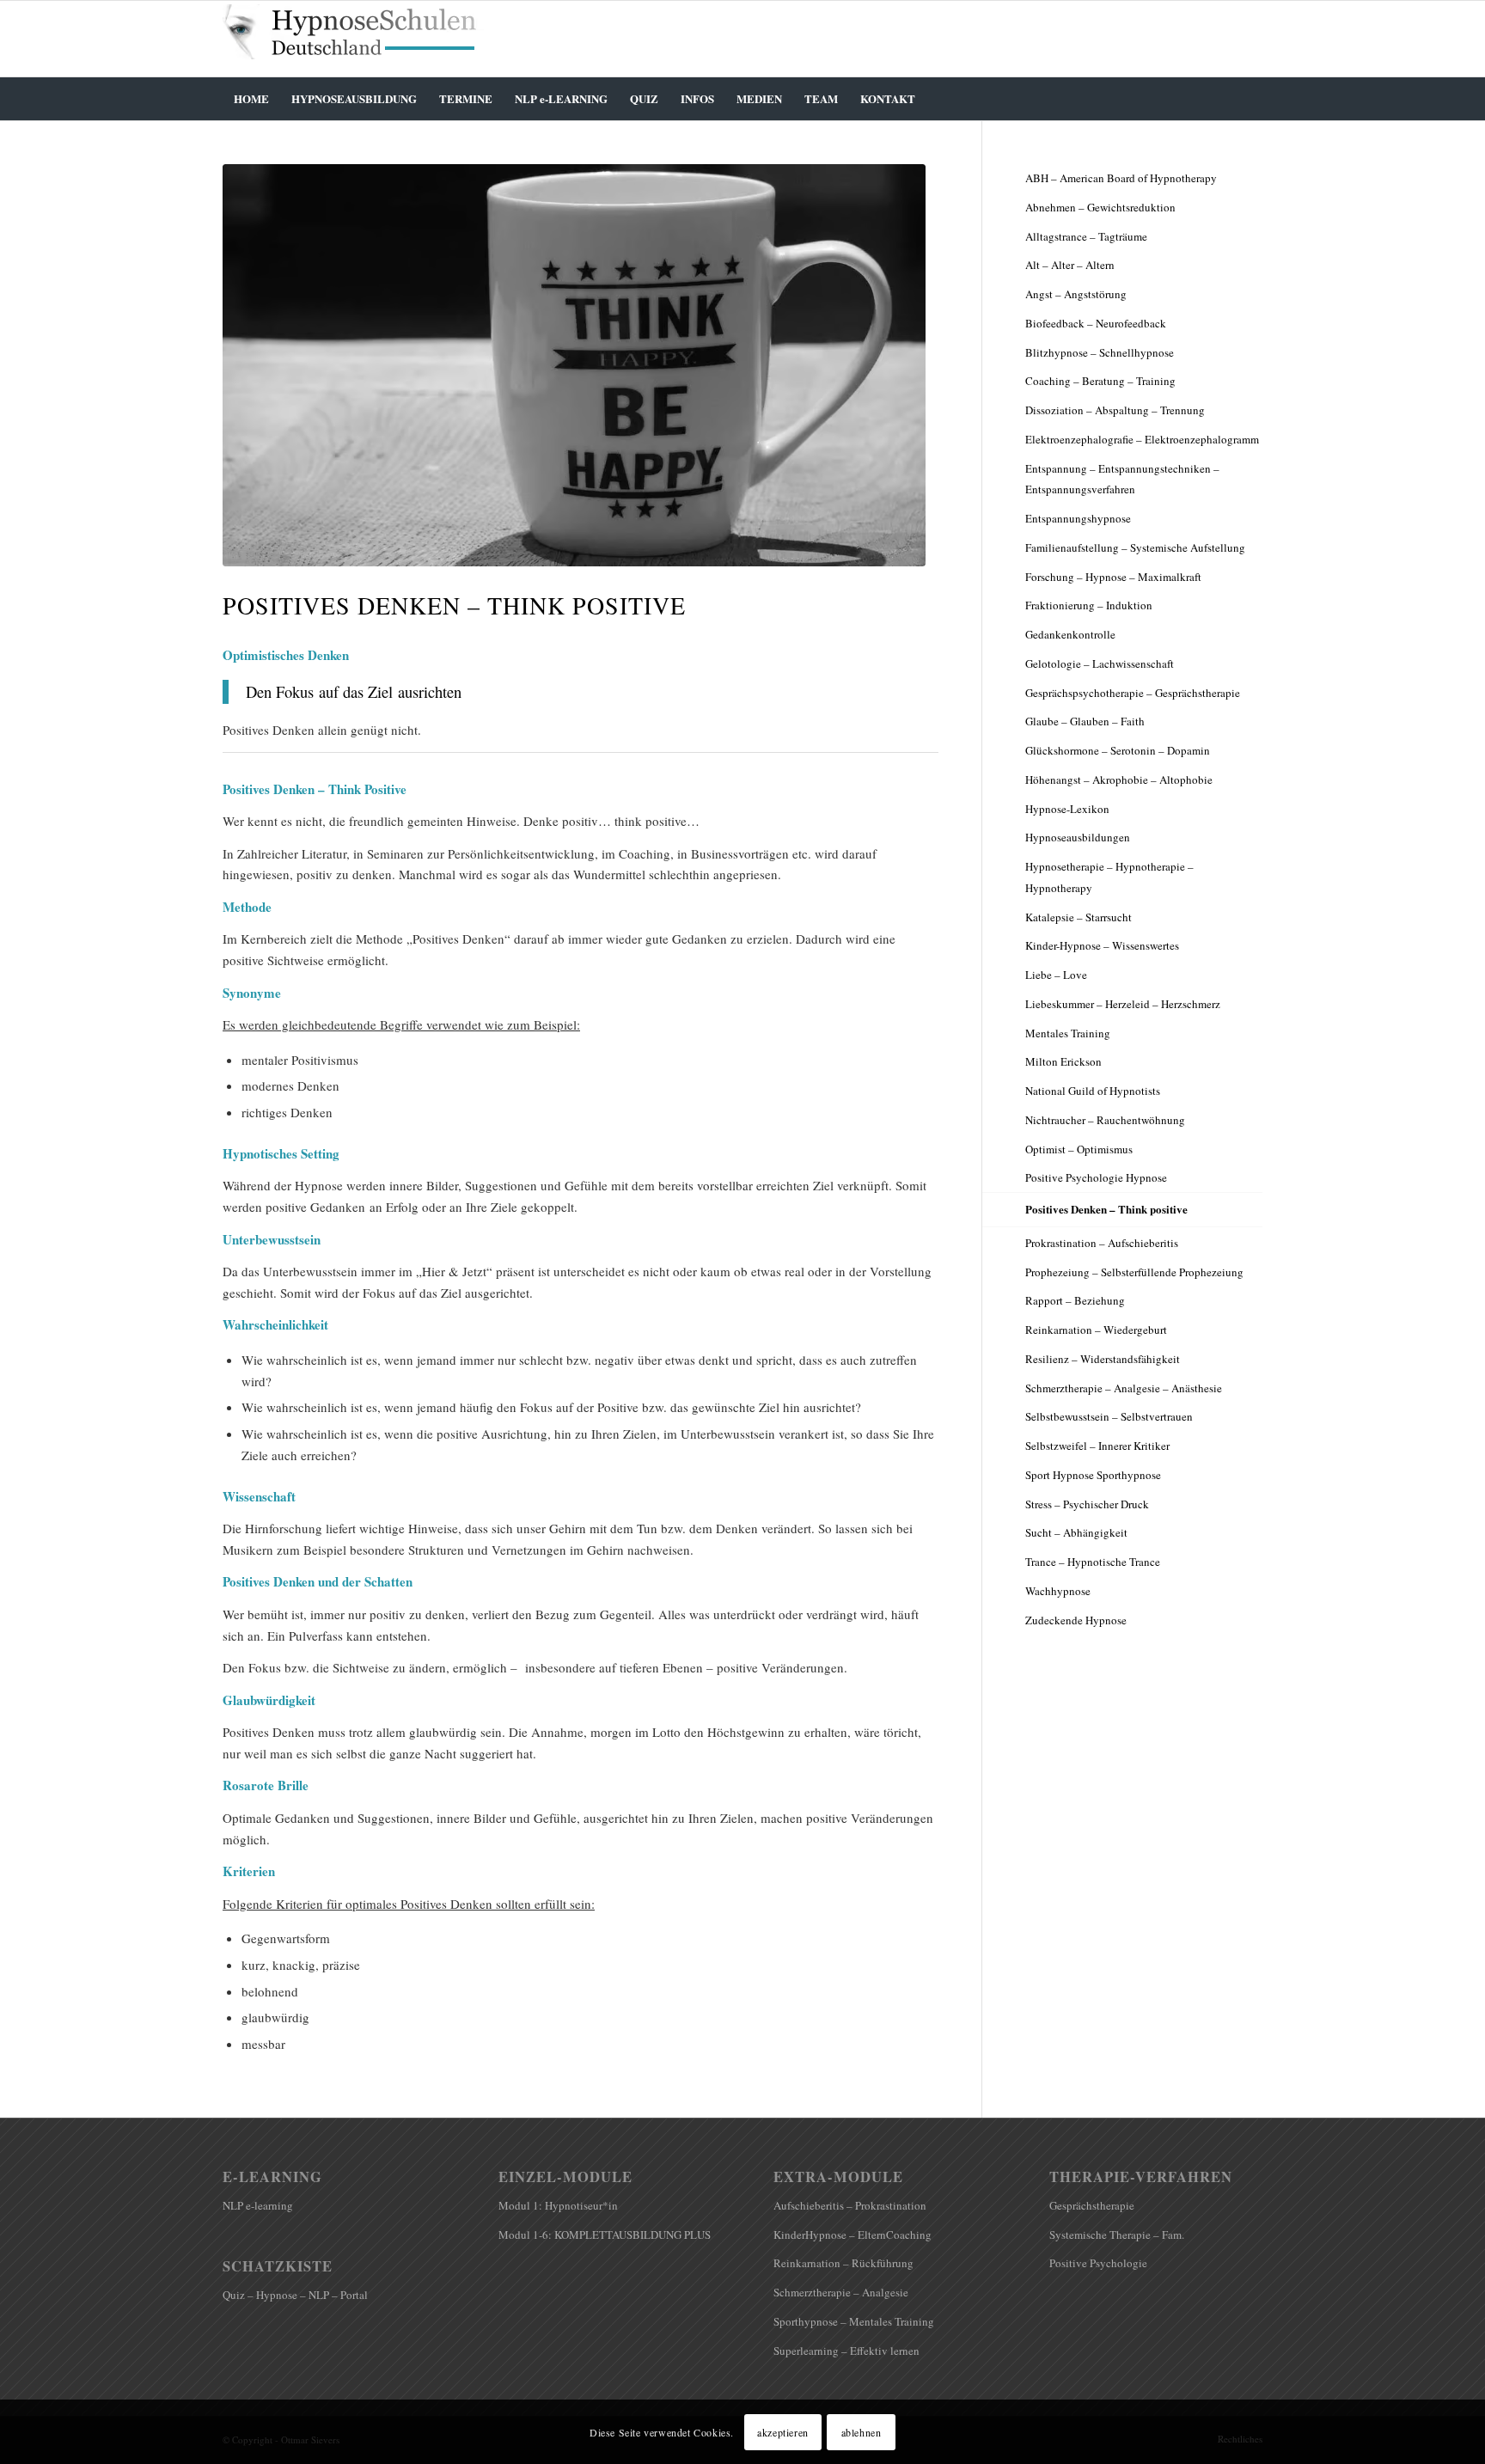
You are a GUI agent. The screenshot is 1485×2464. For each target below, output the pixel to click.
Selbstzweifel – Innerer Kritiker (1097, 1446)
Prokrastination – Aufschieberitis (1102, 1243)
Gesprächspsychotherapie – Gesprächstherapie (1133, 693)
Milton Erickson (1063, 1061)
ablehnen (862, 2431)
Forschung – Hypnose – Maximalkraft (1113, 577)
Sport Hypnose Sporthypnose (1093, 1475)
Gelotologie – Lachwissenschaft (1100, 663)
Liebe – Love (1056, 975)
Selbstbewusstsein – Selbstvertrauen (1109, 1416)
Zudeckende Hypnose (1076, 1620)
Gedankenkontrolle (1070, 634)
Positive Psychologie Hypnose (1096, 1177)
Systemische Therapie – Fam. (1117, 2235)
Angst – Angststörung (1076, 294)
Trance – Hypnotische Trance (1093, 1562)
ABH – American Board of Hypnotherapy (1121, 178)
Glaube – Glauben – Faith (1085, 721)
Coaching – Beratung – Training (1100, 381)
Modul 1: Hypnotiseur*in (558, 2205)
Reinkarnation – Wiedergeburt (1096, 1330)
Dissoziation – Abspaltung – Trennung (1115, 410)
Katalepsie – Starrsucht (1079, 917)
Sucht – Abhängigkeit (1076, 1532)
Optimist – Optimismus (1079, 1149)
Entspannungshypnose (1078, 518)
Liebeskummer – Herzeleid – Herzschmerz (1123, 1004)
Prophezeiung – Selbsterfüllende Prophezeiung (1134, 1272)
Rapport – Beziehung (1075, 1300)
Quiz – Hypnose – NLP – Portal (295, 2295)
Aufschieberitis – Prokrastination (850, 2205)
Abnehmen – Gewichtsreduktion (1100, 207)
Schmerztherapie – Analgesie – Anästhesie (1124, 1388)
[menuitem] (251, 99)
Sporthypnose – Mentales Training (854, 2321)
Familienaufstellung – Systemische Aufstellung (1135, 547)
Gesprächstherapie (1092, 2205)
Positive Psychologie (1098, 2263)
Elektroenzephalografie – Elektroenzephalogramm (1142, 439)
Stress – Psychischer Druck (1087, 1504)
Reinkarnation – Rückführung (843, 2263)
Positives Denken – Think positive (1106, 1209)
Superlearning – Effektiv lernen (846, 2351)
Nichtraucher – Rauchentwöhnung (1105, 1120)
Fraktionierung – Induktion (1089, 605)
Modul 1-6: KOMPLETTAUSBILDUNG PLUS (605, 2235)
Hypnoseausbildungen (1078, 837)
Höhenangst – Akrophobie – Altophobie (1119, 780)
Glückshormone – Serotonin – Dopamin (1118, 750)
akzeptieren (783, 2431)
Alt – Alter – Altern (1070, 265)
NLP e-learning (258, 2205)
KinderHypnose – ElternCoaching (852, 2235)
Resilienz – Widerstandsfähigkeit (1103, 1359)
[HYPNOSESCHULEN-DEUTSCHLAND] (356, 39)
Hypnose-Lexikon (1067, 809)
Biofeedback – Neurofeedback (1096, 323)
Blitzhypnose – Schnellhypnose (1100, 352)
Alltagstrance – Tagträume (1086, 236)
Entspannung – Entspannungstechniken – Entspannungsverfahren (1122, 479)
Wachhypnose (1058, 1591)
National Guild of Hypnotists (1093, 1091)
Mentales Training (1068, 1033)
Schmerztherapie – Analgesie (841, 2292)
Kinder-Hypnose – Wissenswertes (1102, 945)
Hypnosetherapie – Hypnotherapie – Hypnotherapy (1109, 877)
